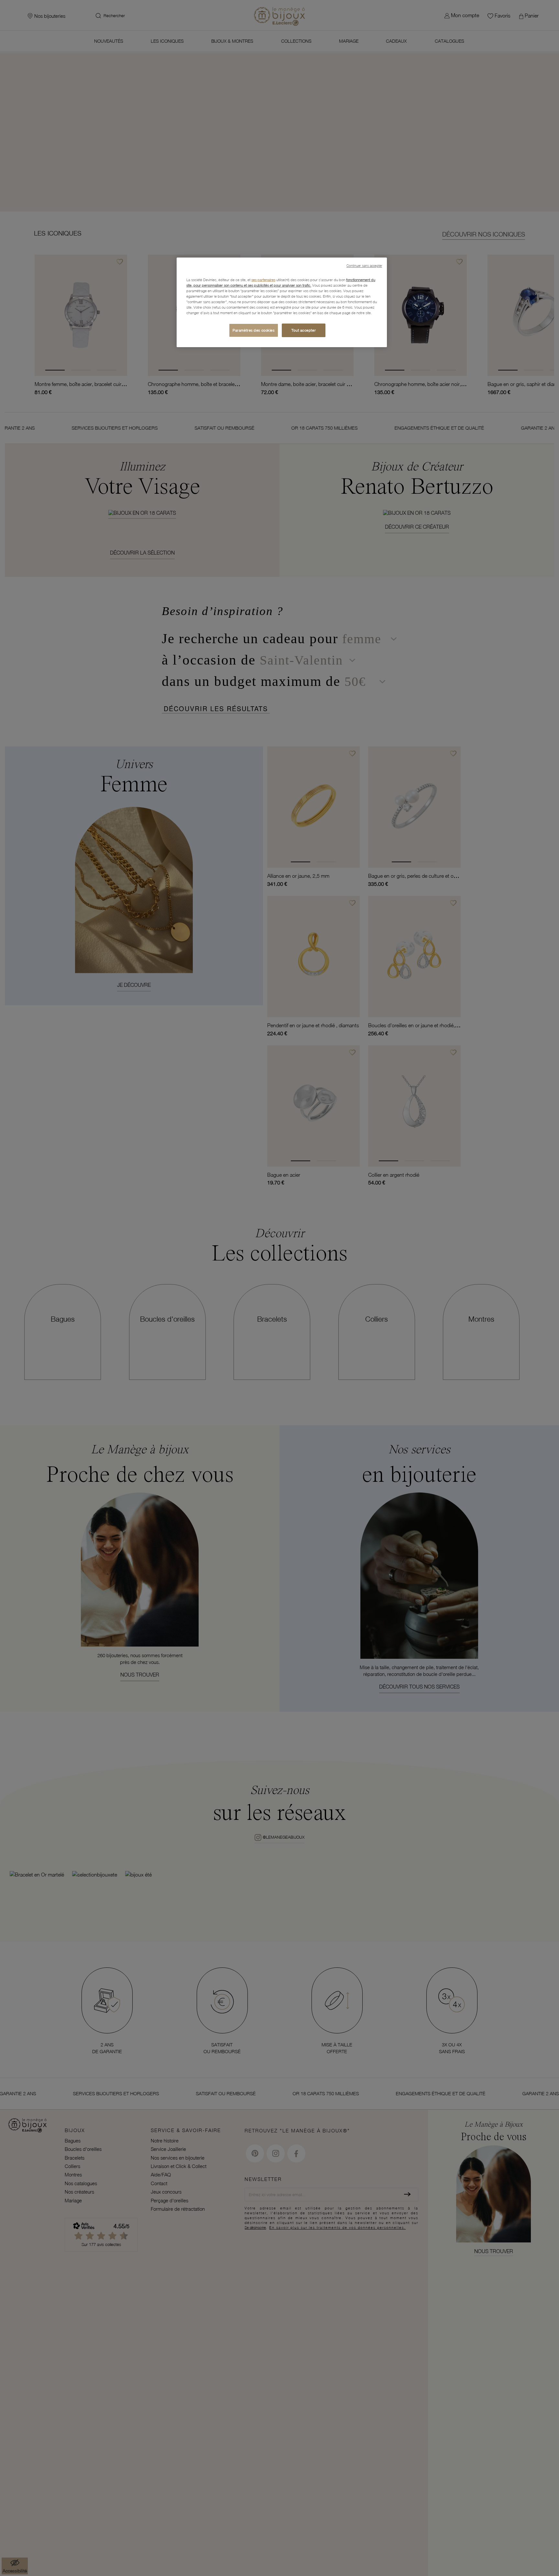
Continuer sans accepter (364, 266)
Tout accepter (304, 330)
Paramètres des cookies (254, 330)
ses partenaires (263, 280)
